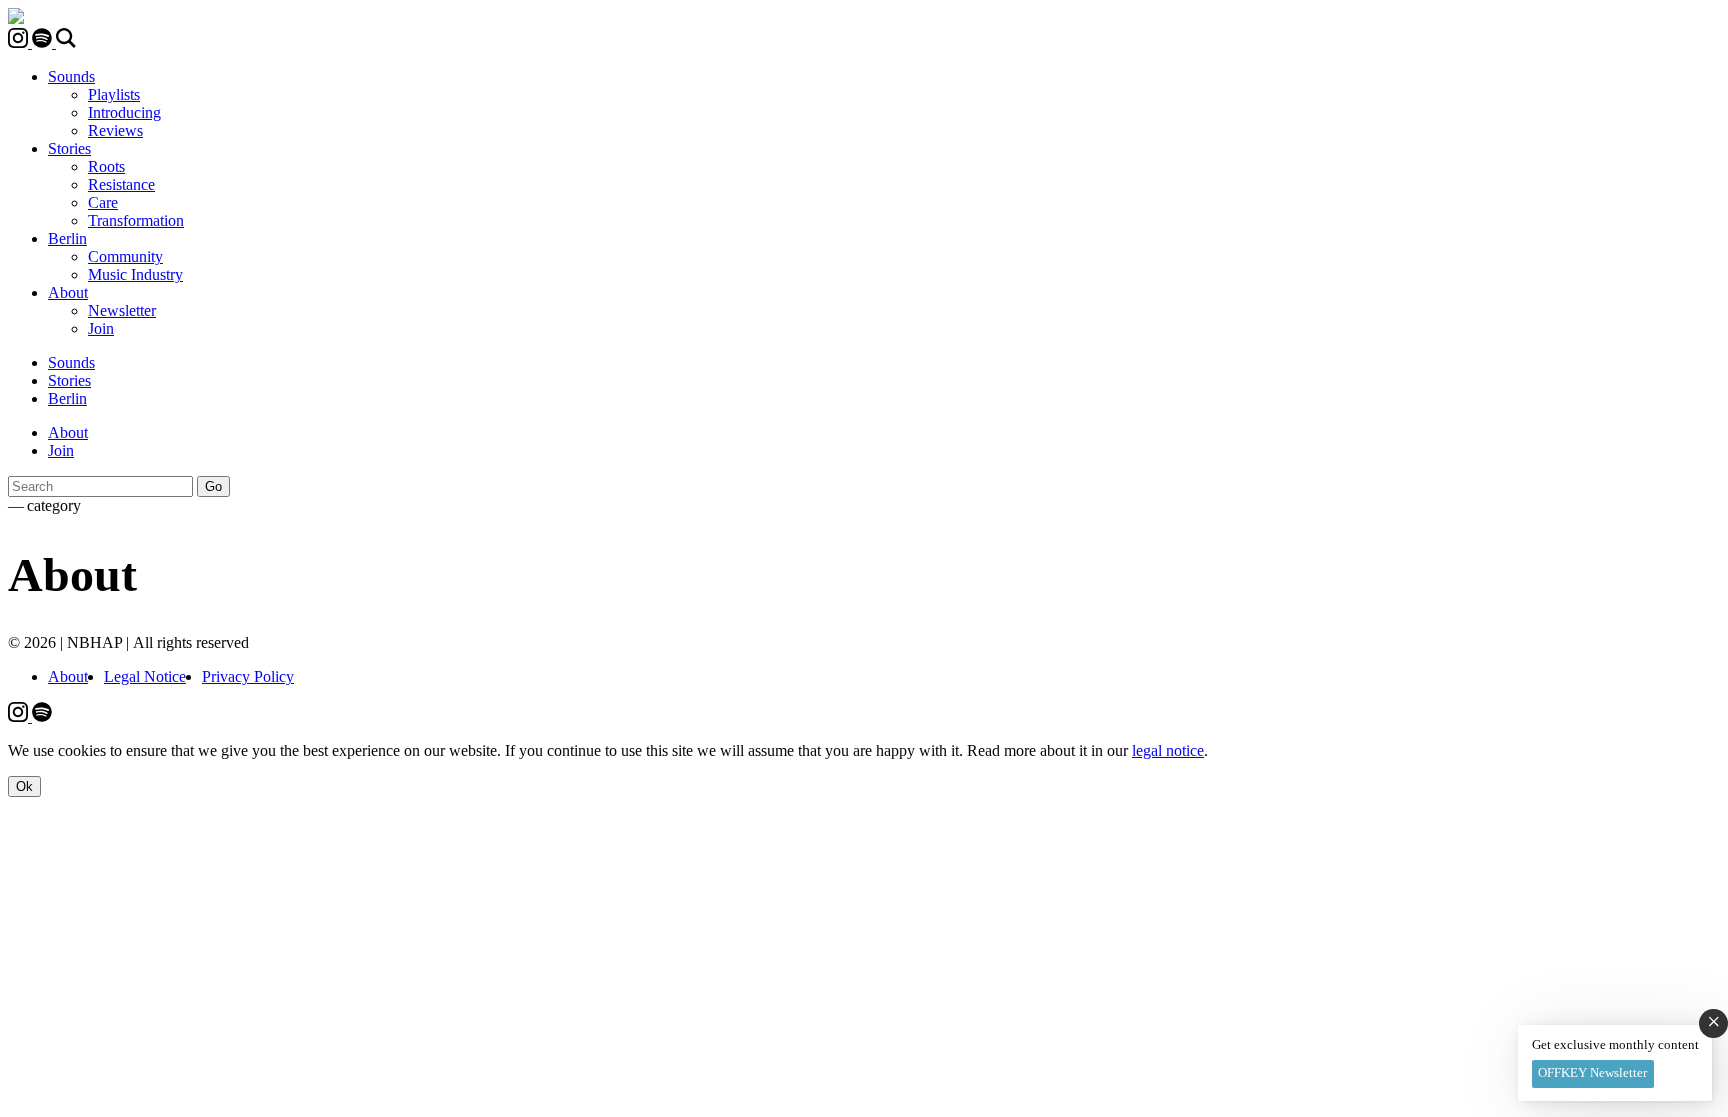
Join (101, 328)
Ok (24, 786)
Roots (106, 166)
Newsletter (122, 310)
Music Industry (135, 274)
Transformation (136, 220)
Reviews (115, 130)
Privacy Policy (248, 676)
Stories (69, 148)
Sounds (71, 76)
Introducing (124, 112)
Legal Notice (145, 676)
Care (103, 202)
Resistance (121, 184)
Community (125, 256)
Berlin (67, 238)
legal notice (1168, 750)
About (68, 292)
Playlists (114, 94)
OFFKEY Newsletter (1592, 1072)
